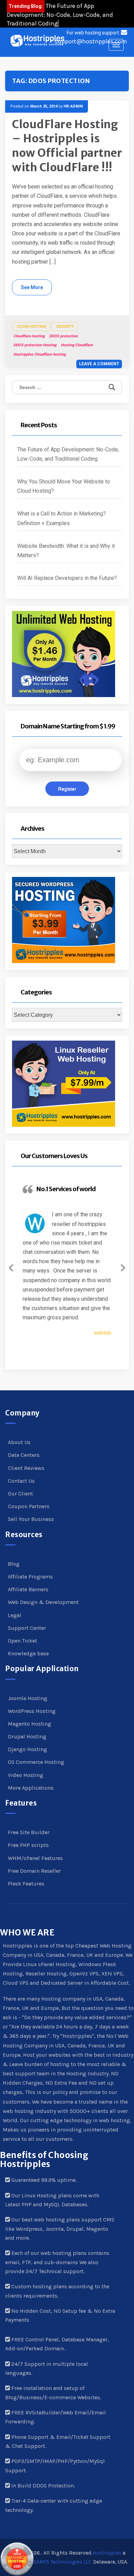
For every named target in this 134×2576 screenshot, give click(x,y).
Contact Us (21, 1481)
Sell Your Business (31, 1519)
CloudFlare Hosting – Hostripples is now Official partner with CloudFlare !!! (67, 146)
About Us (19, 1442)
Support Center (27, 1628)
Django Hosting (27, 1749)
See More (32, 287)
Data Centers (24, 1455)
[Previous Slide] (11, 1267)
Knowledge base (28, 1653)
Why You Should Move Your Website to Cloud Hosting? (64, 486)
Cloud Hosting (31, 326)
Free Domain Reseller (34, 1871)
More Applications (31, 1788)
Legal (15, 1615)
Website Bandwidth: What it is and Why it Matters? (66, 551)
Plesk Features (26, 1884)
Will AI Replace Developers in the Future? (67, 578)
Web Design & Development (43, 1602)
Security (65, 326)
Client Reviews (26, 1468)
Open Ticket (23, 1641)
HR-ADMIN (73, 106)
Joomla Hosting (28, 1698)
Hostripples (107, 2553)
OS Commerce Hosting (36, 1762)
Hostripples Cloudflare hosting (40, 354)
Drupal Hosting (27, 1736)
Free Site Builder (29, 1832)
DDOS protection (63, 336)
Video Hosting (26, 1775)
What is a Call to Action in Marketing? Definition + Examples (62, 518)
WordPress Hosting (32, 1711)
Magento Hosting (30, 1724)
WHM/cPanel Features (35, 1858)
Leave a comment (99, 364)
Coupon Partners (29, 1506)
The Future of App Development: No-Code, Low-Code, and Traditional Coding (60, 15)
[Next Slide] (123, 1267)
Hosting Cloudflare (77, 345)
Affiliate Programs (30, 1577)
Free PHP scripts (28, 1845)
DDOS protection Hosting (35, 345)
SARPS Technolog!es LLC (63, 2562)
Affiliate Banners (28, 1589)
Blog (14, 1564)
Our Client (20, 1494)
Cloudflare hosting (29, 336)
